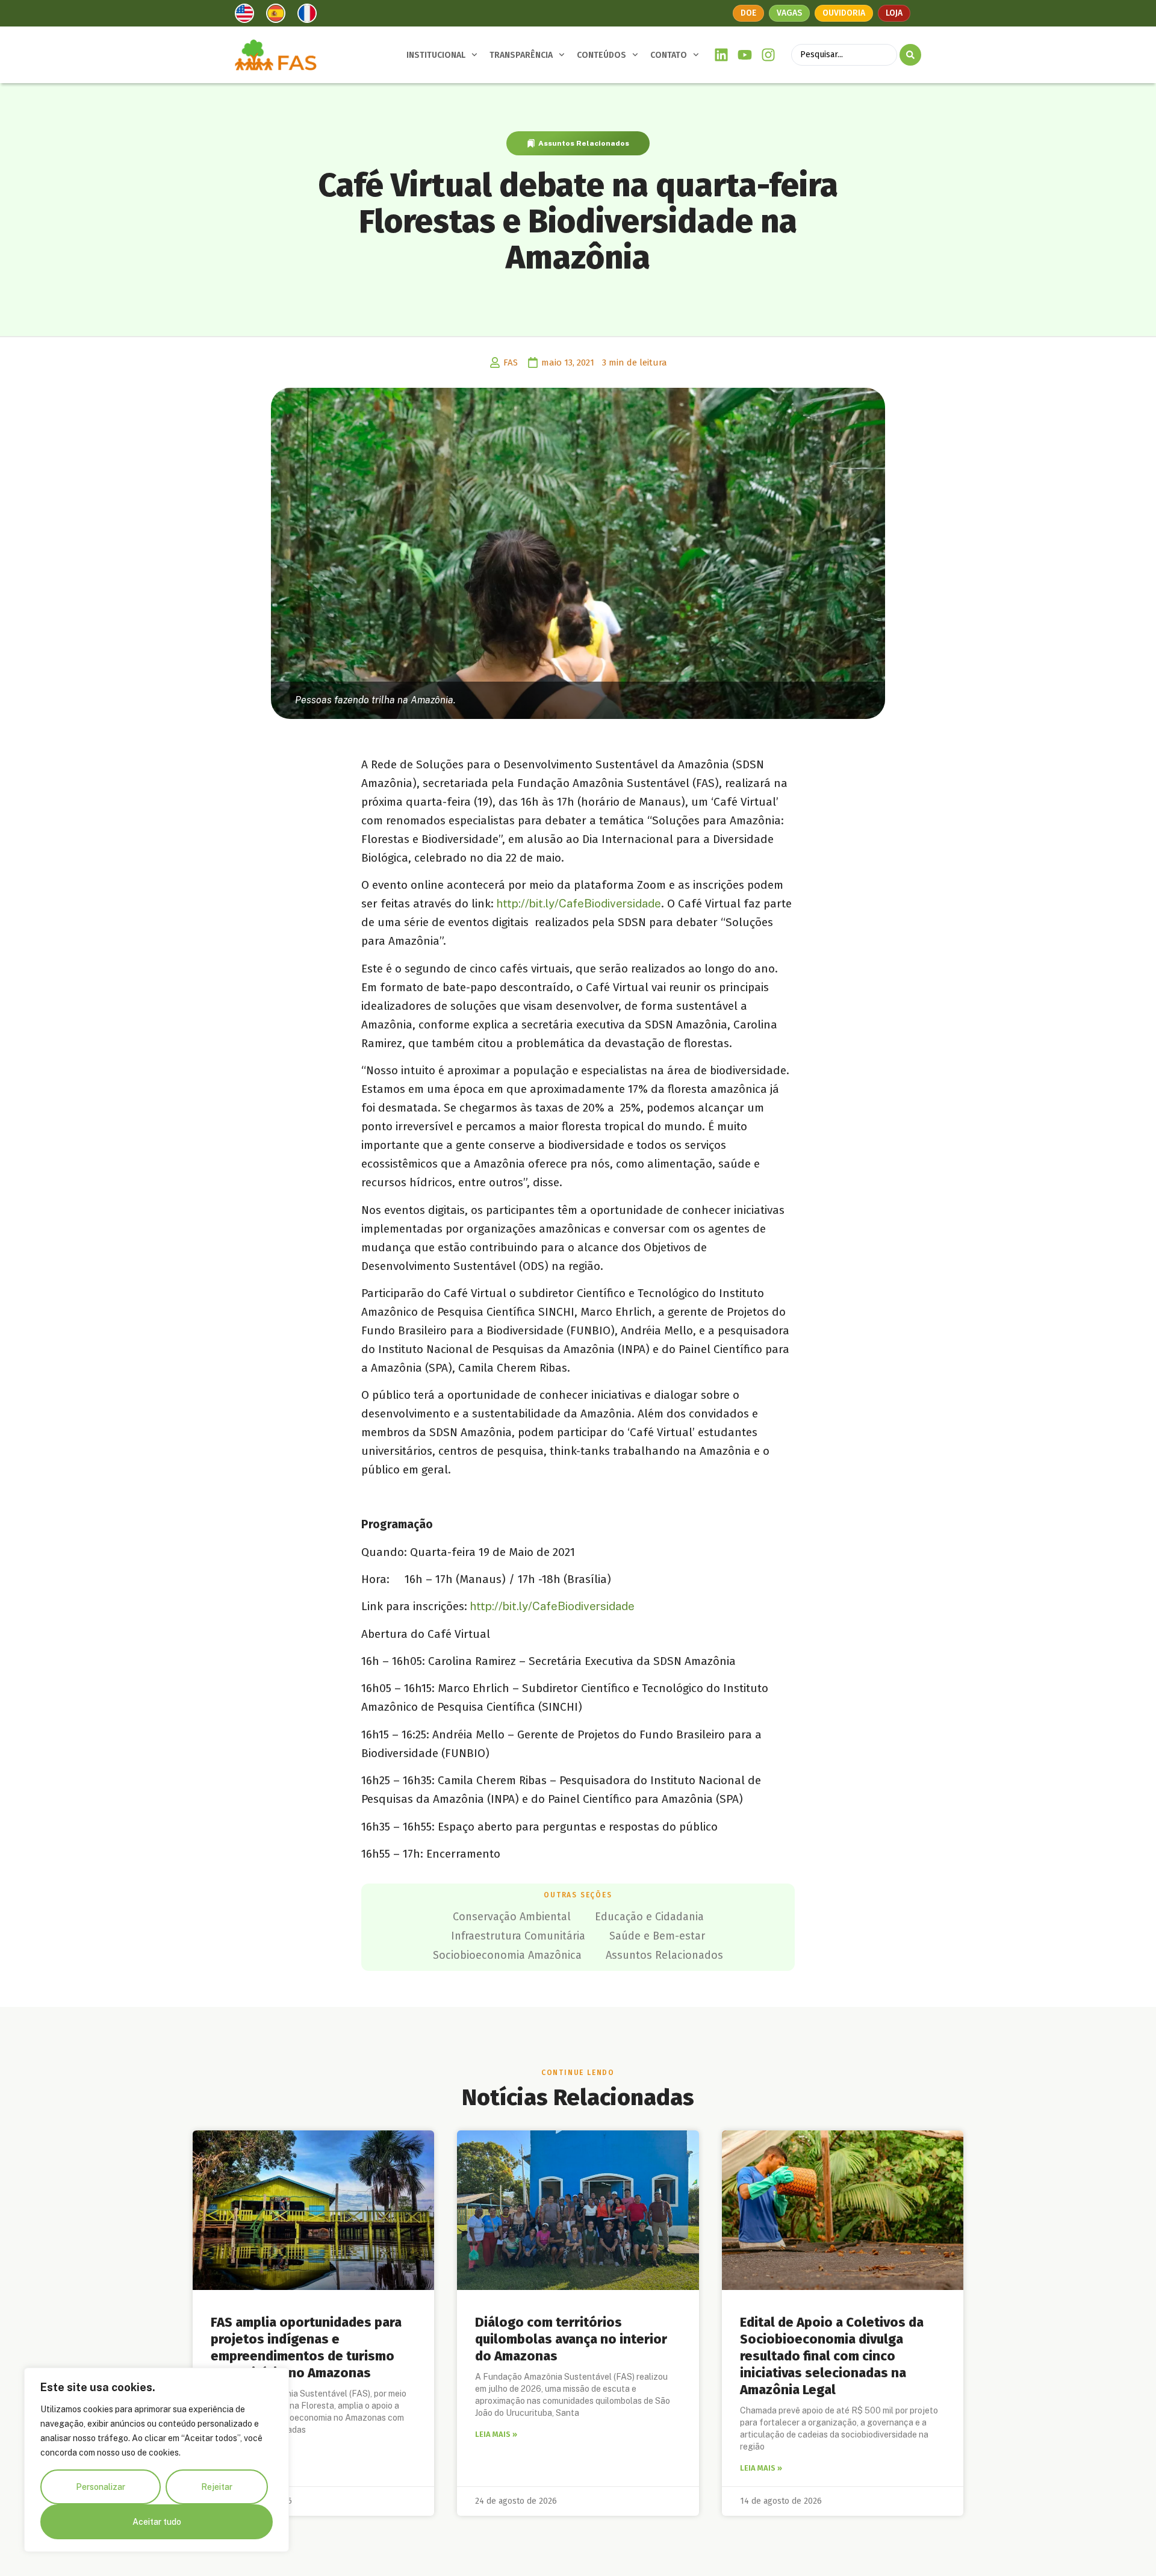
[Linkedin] (722, 55)
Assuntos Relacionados (584, 143)
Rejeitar (217, 2487)
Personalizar (101, 2487)
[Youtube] (745, 55)
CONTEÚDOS (601, 55)
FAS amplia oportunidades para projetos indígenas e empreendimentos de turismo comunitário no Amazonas (306, 2347)
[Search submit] (910, 55)
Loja (894, 13)
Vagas (789, 13)
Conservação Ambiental (512, 1917)
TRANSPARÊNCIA (521, 55)
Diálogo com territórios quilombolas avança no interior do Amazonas (571, 2339)
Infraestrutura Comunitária (518, 1936)
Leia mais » (496, 2434)
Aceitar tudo (157, 2522)
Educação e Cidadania (649, 1917)
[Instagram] (768, 55)
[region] (157, 2460)
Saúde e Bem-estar (657, 1936)
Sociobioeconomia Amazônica (507, 1955)
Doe (748, 13)
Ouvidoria (844, 13)
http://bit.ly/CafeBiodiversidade (579, 903)
